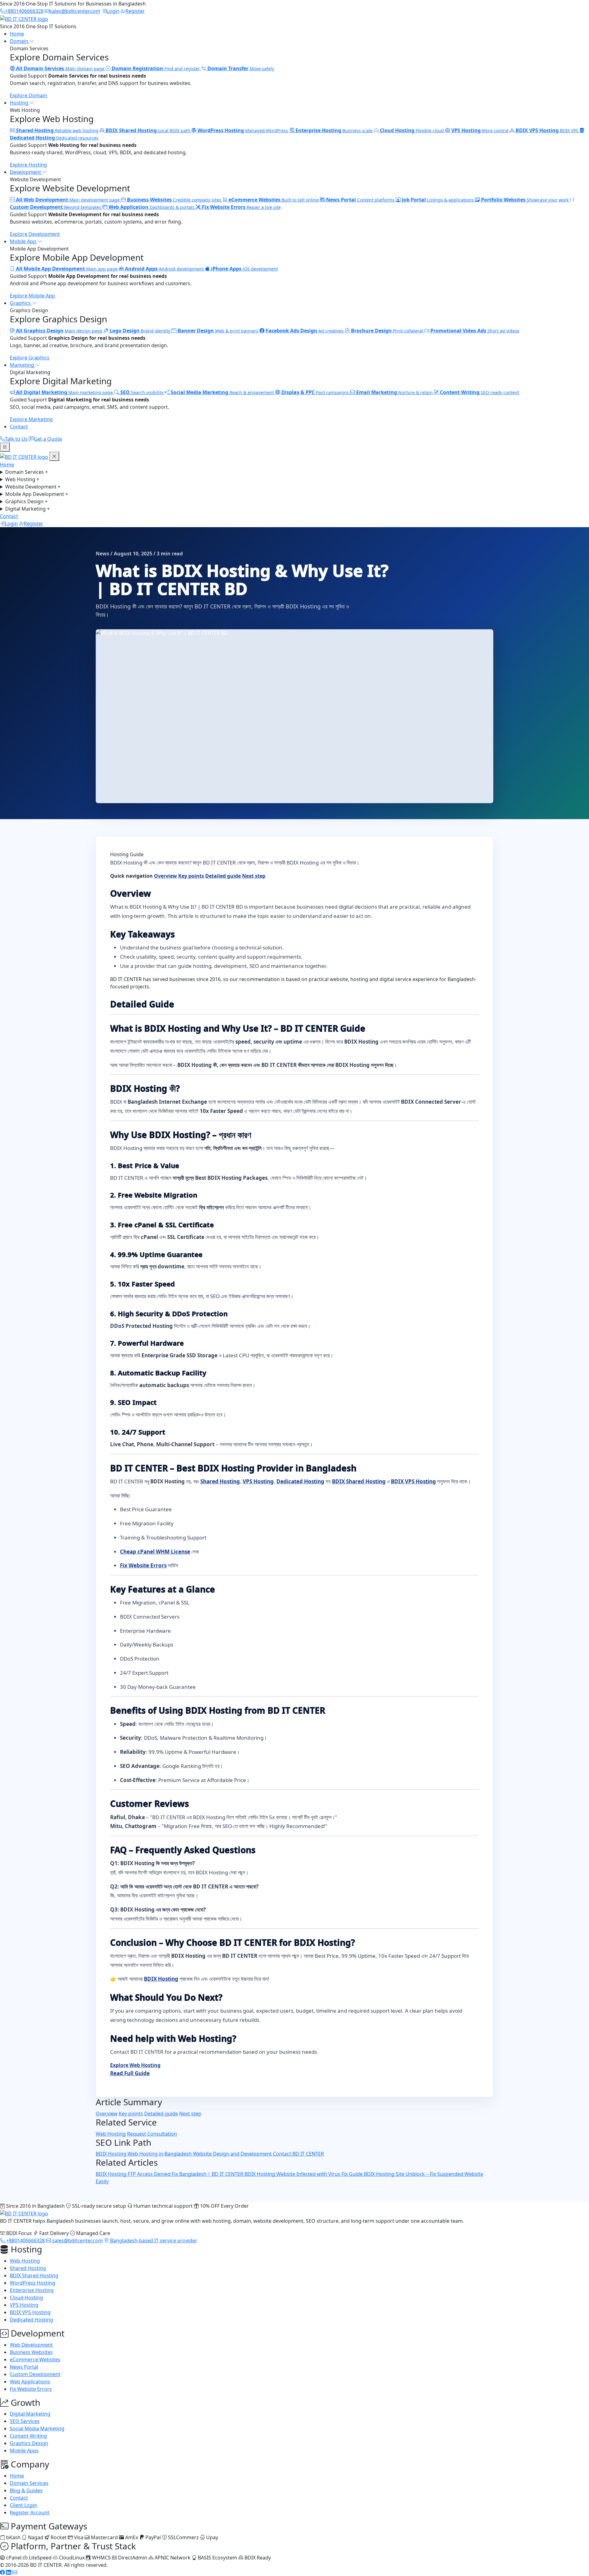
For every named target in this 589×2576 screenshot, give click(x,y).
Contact (19, 427)
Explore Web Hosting (135, 2065)
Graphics (21, 303)
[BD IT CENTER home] (24, 18)
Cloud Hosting (26, 2298)
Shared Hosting (220, 1481)
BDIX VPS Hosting (413, 1481)
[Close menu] (54, 456)
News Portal (24, 2367)
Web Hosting (22, 479)
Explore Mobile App (32, 296)
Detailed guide (223, 876)
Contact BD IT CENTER (298, 2154)
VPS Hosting (258, 1481)
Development (26, 172)
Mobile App (24, 241)
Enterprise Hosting (32, 2290)
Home (17, 34)
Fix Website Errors (143, 1565)
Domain (20, 41)
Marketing (23, 365)
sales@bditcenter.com (77, 2241)
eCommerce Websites (35, 2359)
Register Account (30, 2513)
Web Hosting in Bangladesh (160, 2154)
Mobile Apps (24, 2451)
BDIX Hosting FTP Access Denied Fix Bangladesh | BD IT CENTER (170, 2174)
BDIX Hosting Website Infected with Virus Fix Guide (304, 2174)
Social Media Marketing (37, 2428)
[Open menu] (5, 447)
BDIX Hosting (161, 1979)
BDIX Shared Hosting (359, 1481)
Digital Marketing (27, 509)
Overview (166, 876)
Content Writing (28, 2436)
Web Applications (30, 2382)
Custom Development (35, 2374)
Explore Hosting (28, 165)
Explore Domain (28, 95)
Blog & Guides (26, 2490)
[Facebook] (2, 2572)
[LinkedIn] (9, 2572)
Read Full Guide (130, 2073)
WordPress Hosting (33, 2283)
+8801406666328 (25, 2241)
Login (11, 523)
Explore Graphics (30, 358)
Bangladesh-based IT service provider (153, 2241)
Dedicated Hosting (300, 1481)
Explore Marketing (31, 419)
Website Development (33, 487)
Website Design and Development (233, 2154)
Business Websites (31, 2352)
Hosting (20, 103)
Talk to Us (16, 439)
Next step (254, 876)
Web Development (31, 2345)
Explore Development (35, 234)
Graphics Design (26, 501)
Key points (191, 876)
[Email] (15, 2572)
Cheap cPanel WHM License (155, 1552)
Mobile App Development (37, 494)
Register (34, 523)
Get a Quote (48, 439)
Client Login (23, 2505)
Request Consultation (152, 2134)
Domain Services (27, 472)
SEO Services (25, 2421)
